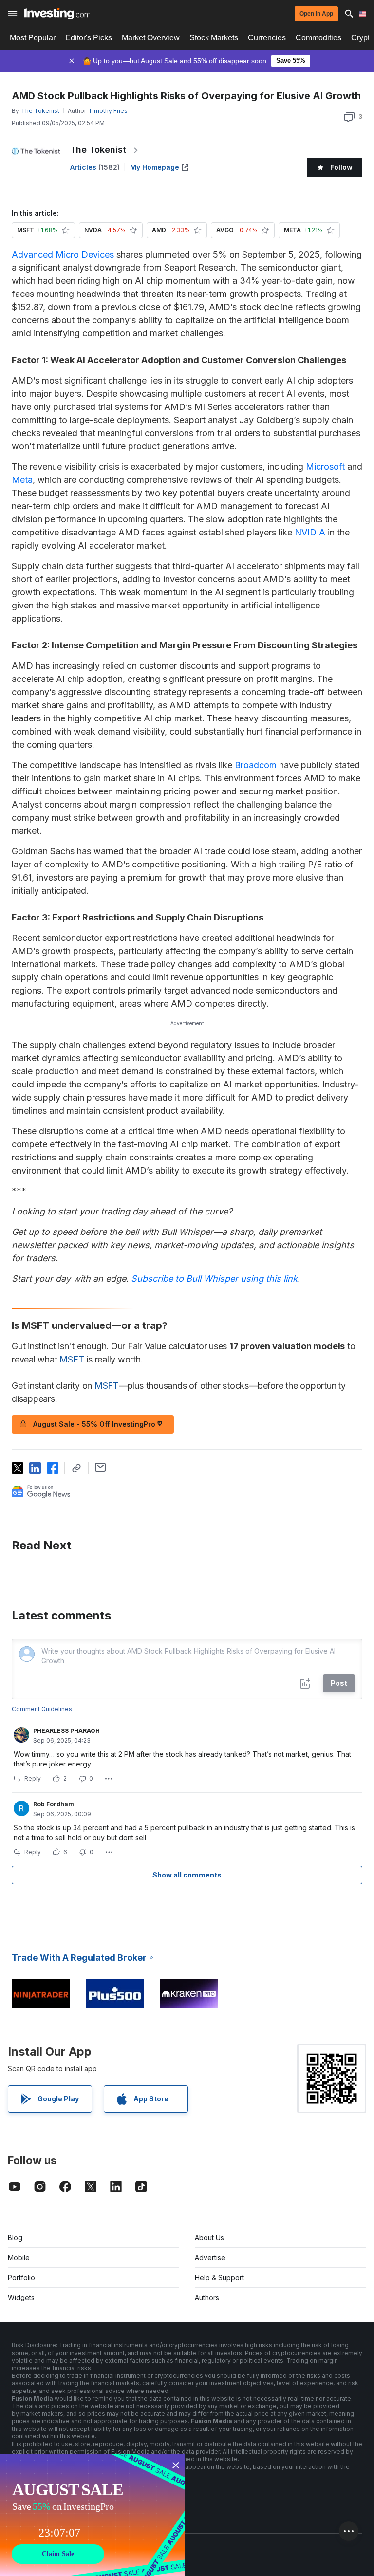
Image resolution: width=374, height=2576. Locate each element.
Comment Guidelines (42, 1709)
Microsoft (325, 467)
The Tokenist (98, 150)
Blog (15, 2237)
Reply (33, 1778)
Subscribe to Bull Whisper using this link (214, 1279)
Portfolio (21, 2277)
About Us (209, 2237)
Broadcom (256, 765)
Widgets (21, 2297)
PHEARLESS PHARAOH (66, 1731)
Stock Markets (214, 38)
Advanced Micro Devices (63, 254)
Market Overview (151, 38)
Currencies (267, 38)
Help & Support (219, 2277)
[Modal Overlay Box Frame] (93, 2515)
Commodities (318, 38)
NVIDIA (310, 532)
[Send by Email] (101, 1467)
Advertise (210, 2257)
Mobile (19, 2257)
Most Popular (33, 38)
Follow (341, 167)
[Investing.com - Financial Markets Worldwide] (57, 14)
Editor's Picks (89, 38)
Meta (22, 480)
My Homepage (155, 167)
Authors (207, 2297)
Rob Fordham (54, 1804)
